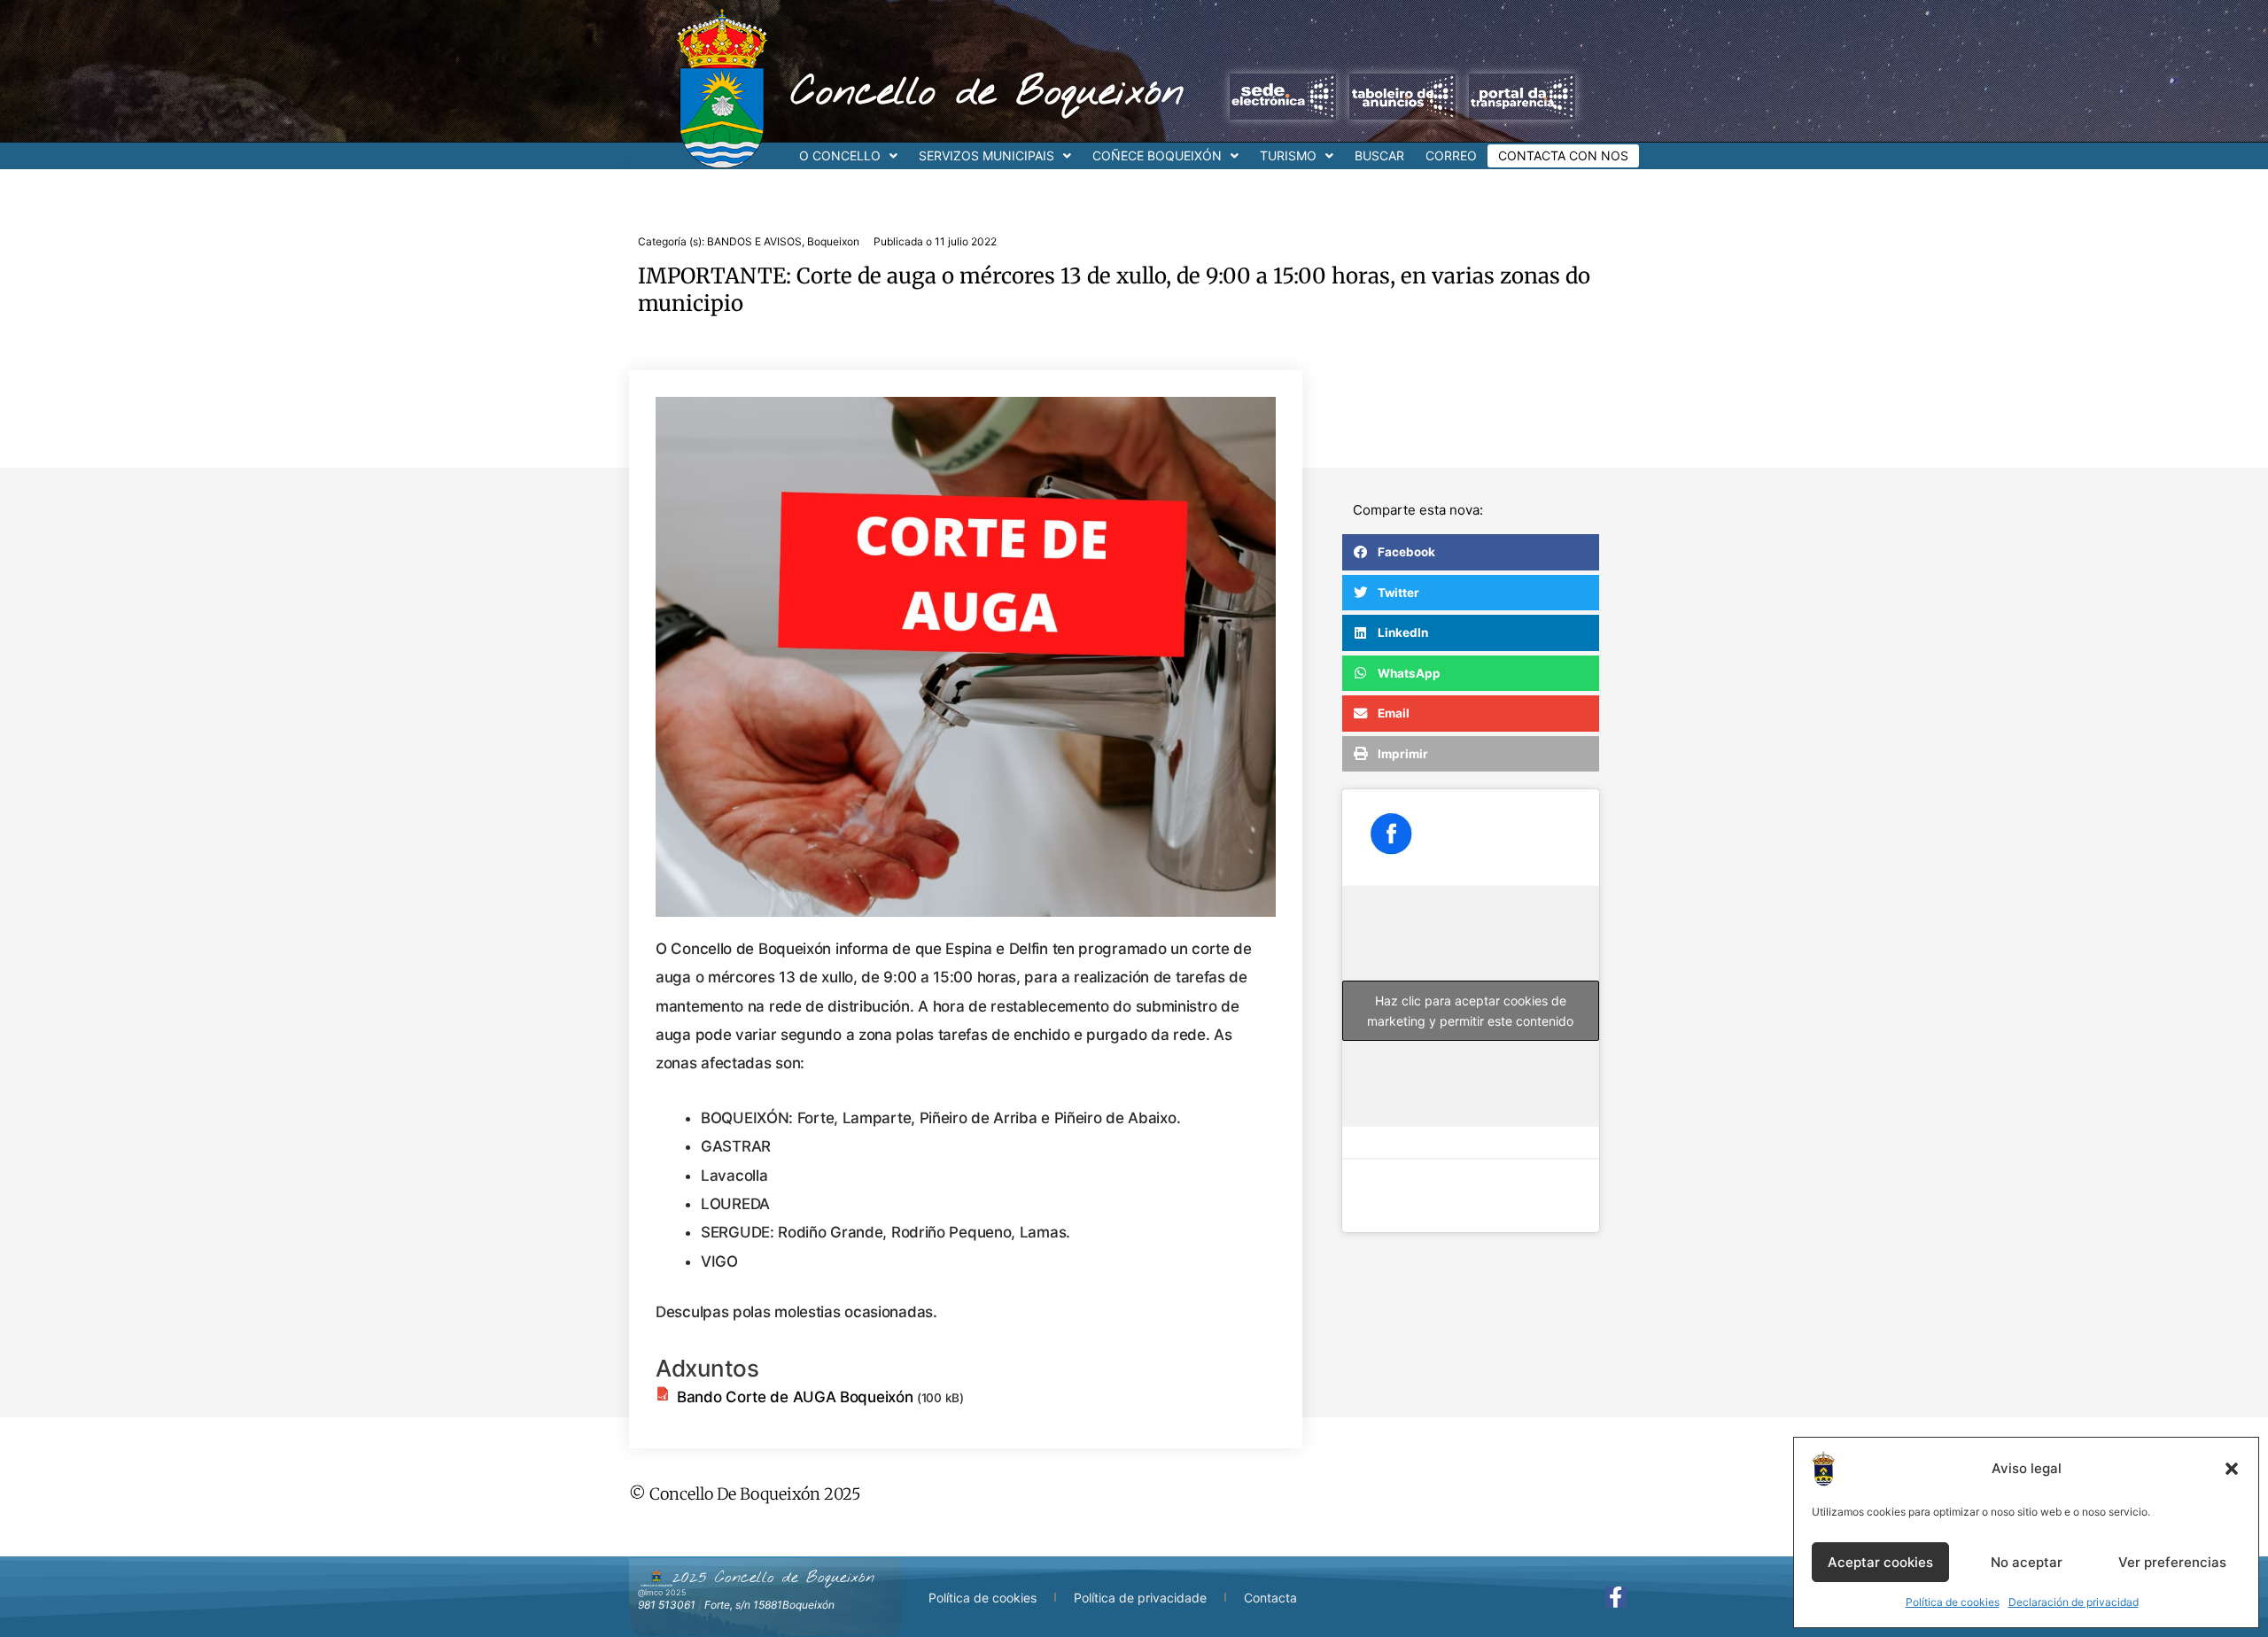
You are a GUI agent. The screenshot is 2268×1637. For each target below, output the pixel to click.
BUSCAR (1379, 155)
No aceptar (2027, 1562)
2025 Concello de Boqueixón (773, 1578)
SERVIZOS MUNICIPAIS (986, 155)
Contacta (1270, 1598)
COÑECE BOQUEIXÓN (1157, 155)
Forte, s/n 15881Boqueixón (769, 1605)
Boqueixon (833, 241)
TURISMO (1288, 155)
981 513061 (667, 1605)
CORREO (1451, 155)
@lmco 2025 (662, 1592)
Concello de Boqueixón (987, 93)
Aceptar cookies (1880, 1562)
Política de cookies (1953, 1602)
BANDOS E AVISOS (754, 241)
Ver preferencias (2172, 1562)
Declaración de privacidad (2074, 1602)
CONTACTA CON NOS (1563, 155)
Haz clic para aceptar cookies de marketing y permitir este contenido (1470, 1011)
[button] (2232, 1469)
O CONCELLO (840, 155)
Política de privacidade (1140, 1598)
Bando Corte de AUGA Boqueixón (795, 1397)
